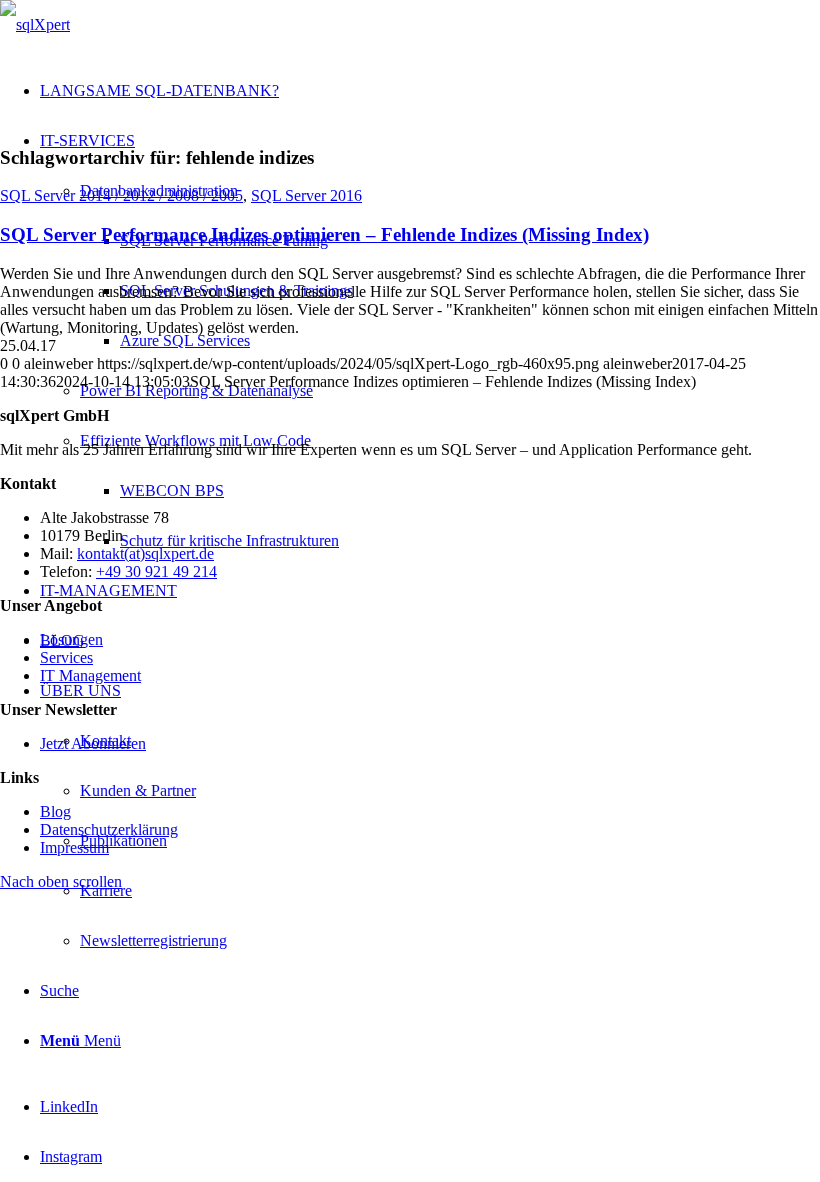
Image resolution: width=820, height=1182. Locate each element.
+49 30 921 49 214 (156, 571)
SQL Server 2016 (306, 195)
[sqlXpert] (35, 24)
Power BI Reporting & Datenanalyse (196, 390)
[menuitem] (450, 891)
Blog (55, 811)
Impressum (74, 847)
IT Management (90, 675)
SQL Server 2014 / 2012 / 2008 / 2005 (121, 195)
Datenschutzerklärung (109, 829)
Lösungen (71, 639)
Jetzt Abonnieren (93, 743)
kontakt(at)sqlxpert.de (145, 553)
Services (66, 657)
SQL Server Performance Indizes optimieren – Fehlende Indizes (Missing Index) (324, 234)
